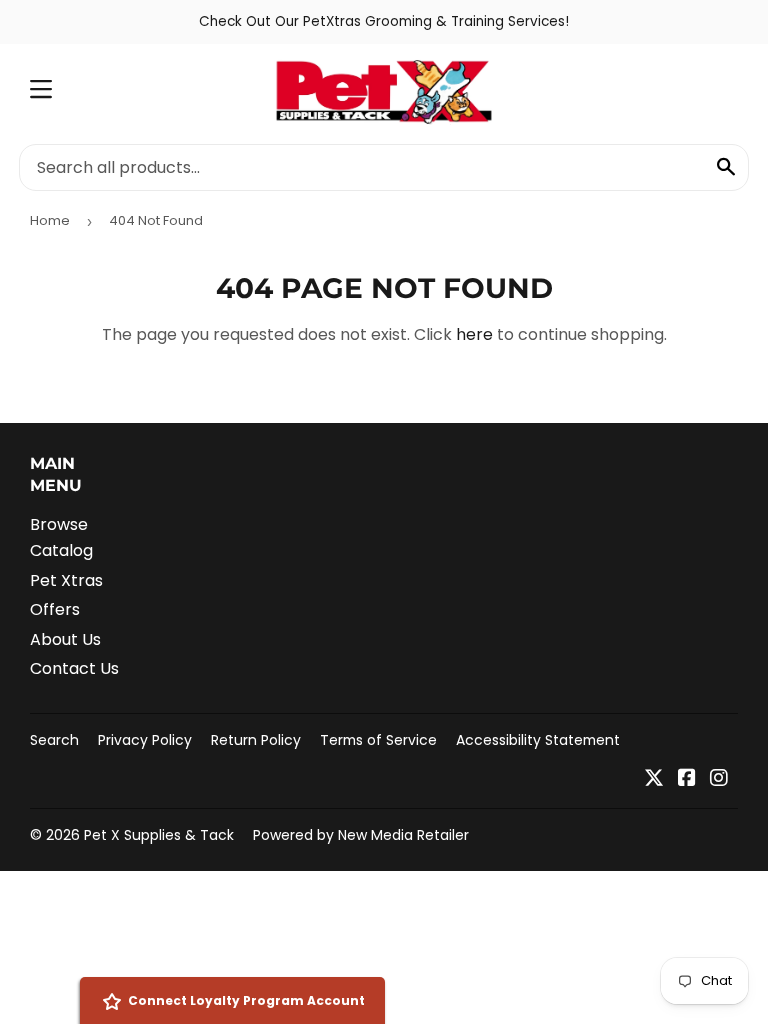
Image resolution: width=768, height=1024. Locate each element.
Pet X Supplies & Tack (159, 835)
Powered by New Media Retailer (361, 835)
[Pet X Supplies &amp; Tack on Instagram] (719, 779)
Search (54, 740)
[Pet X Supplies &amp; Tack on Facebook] (687, 779)
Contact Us (74, 668)
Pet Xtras (66, 580)
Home (50, 220)
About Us (65, 639)
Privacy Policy (145, 740)
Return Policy (256, 740)
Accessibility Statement (538, 740)
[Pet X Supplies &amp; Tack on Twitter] (654, 779)
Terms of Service (378, 740)
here (474, 334)
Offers (55, 609)
